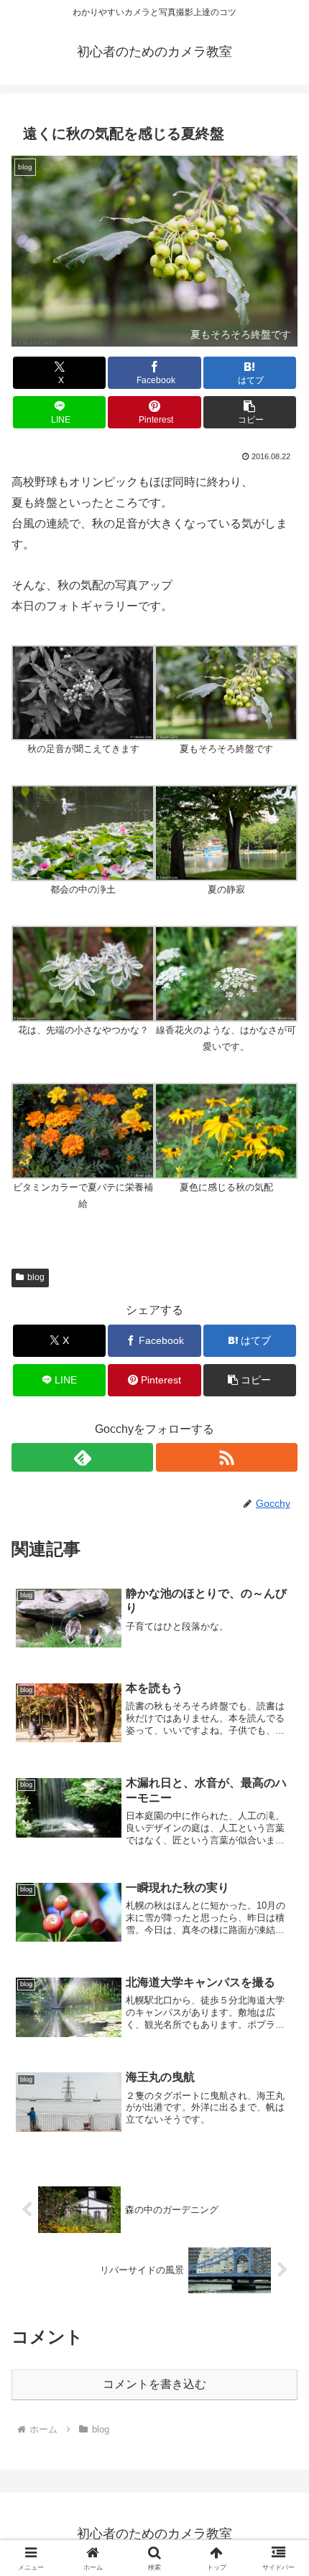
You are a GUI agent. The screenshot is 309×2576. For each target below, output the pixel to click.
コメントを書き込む (154, 2384)
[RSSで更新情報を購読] (227, 1457)
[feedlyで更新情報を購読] (82, 1457)
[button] (250, 412)
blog (36, 1277)
